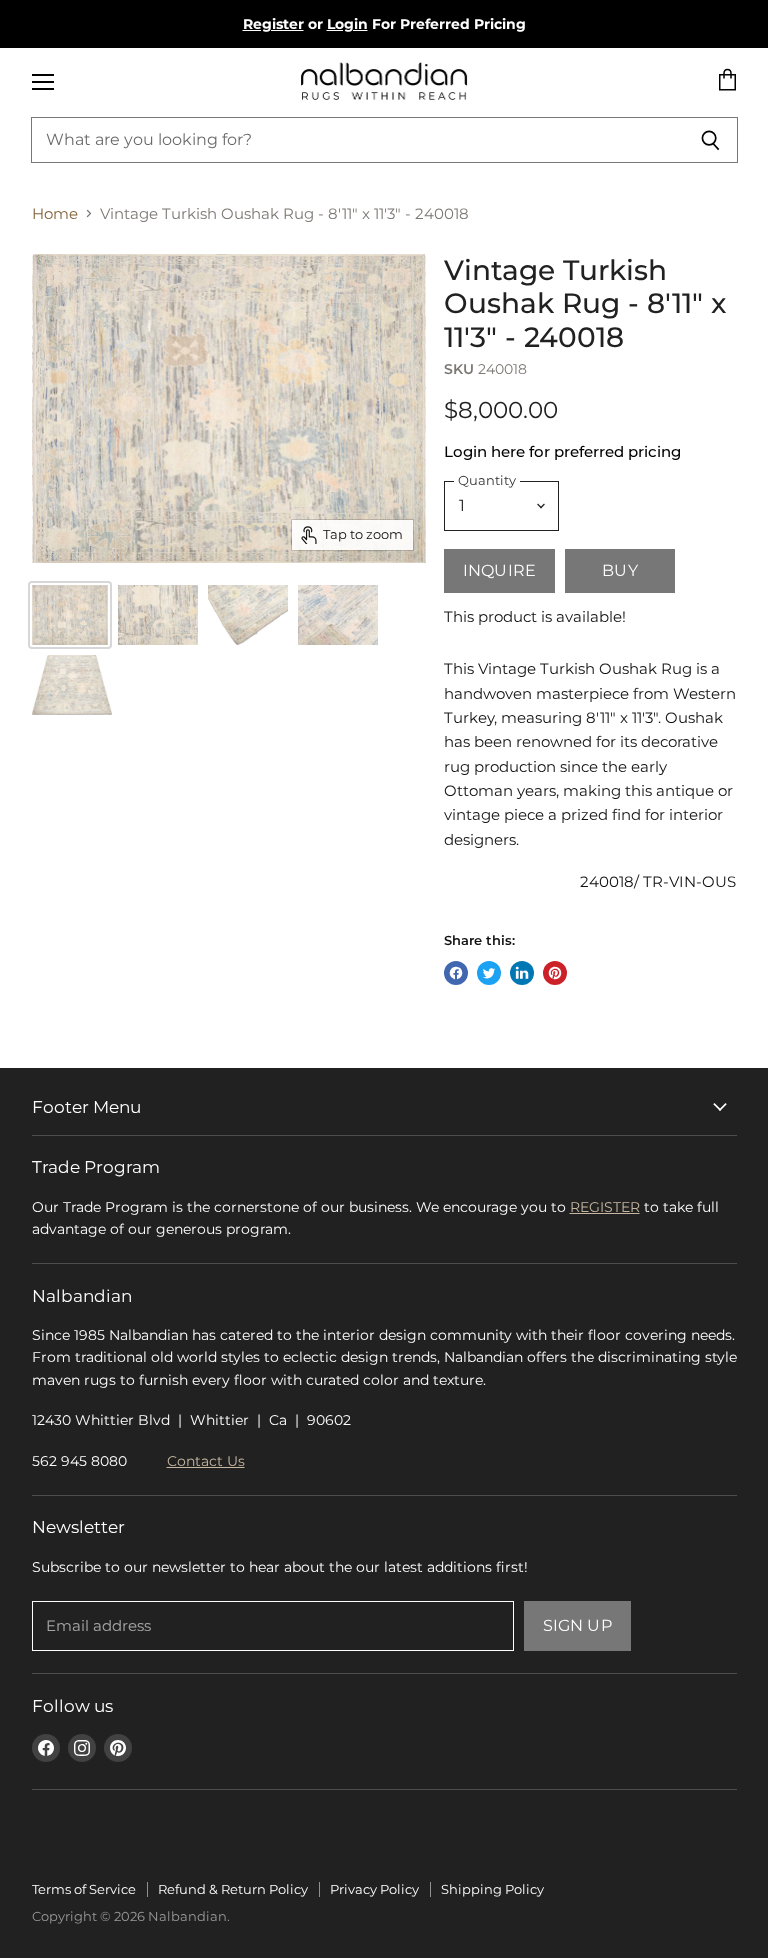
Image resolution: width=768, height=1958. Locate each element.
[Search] (711, 140)
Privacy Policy (374, 1889)
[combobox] (358, 140)
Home (55, 213)
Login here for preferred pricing (562, 451)
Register (273, 24)
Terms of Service (84, 1889)
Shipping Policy (492, 1889)
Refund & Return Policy (233, 1889)
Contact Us (206, 1461)
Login (347, 24)
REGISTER (605, 1207)
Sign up (577, 1625)
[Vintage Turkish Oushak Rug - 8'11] (158, 615)
